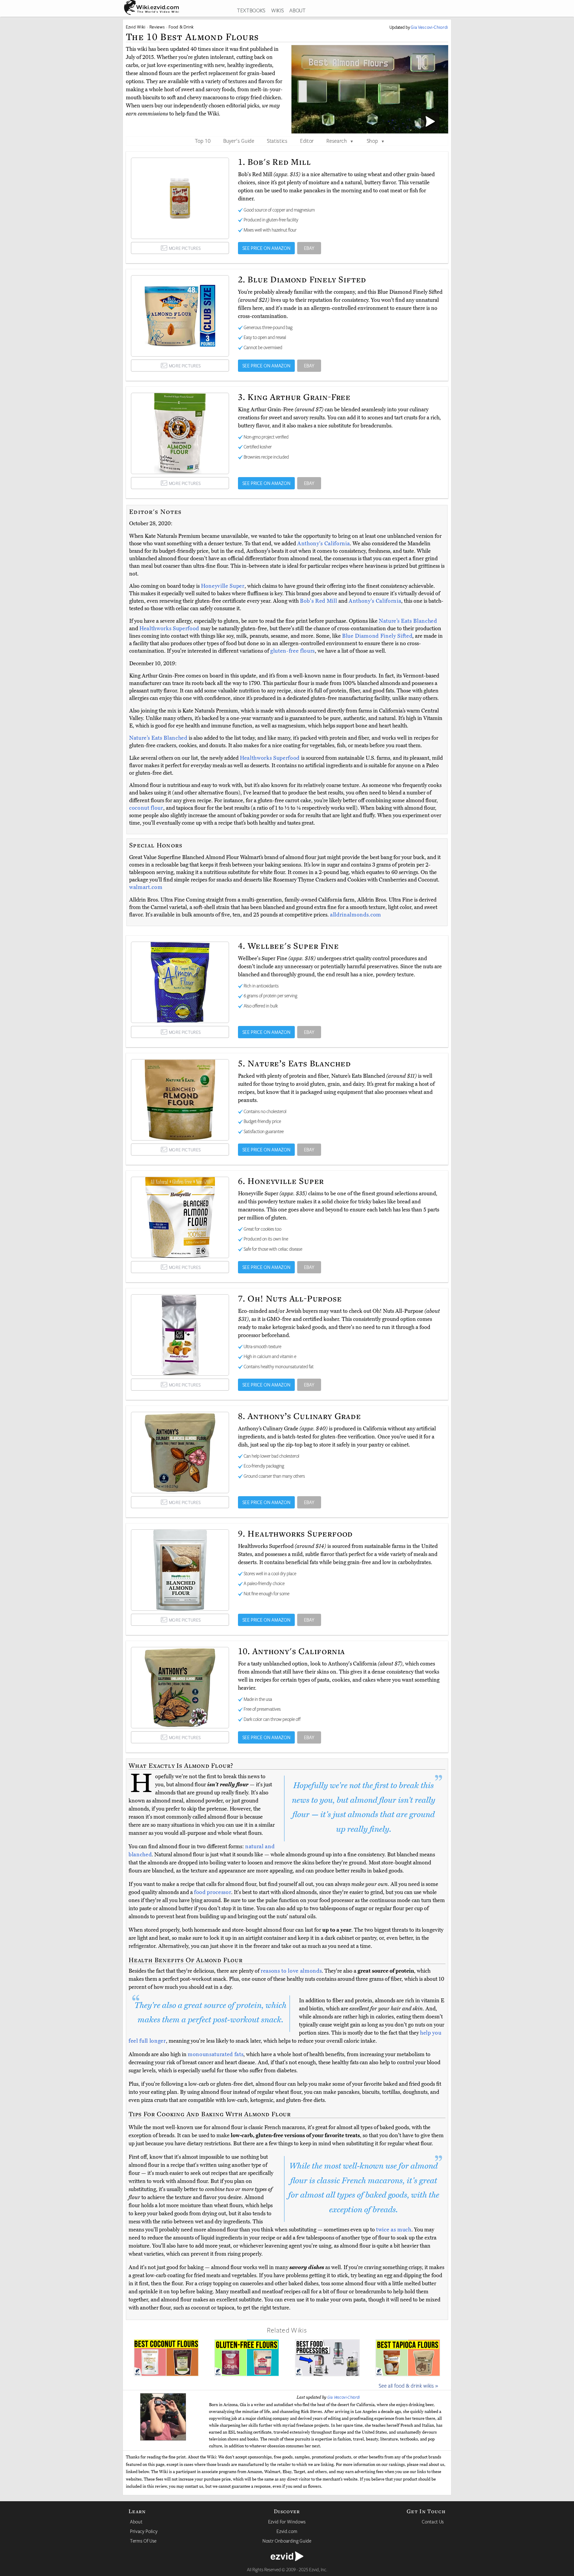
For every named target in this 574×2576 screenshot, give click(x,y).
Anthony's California (323, 543)
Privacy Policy (144, 2531)
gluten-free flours (293, 651)
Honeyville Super (223, 586)
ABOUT (297, 10)
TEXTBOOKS (251, 10)
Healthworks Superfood (170, 628)
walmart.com (146, 887)
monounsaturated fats (216, 2054)
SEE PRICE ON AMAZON (267, 248)
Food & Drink (181, 27)
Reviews (157, 27)
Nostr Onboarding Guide (287, 2541)
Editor (307, 141)
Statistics (277, 141)
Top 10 (203, 141)
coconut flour (146, 808)
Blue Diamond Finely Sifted (377, 636)
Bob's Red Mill (319, 601)
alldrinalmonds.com (356, 915)
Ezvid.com (287, 2531)
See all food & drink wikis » (409, 2385)
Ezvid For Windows (287, 2522)
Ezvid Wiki (136, 27)
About (136, 2522)
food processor (213, 1892)
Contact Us (433, 2522)
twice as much (394, 2230)
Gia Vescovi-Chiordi (344, 2397)
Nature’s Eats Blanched (408, 621)
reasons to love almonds (291, 1971)
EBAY (309, 248)
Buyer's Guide (239, 141)
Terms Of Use (143, 2541)
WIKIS (277, 10)
